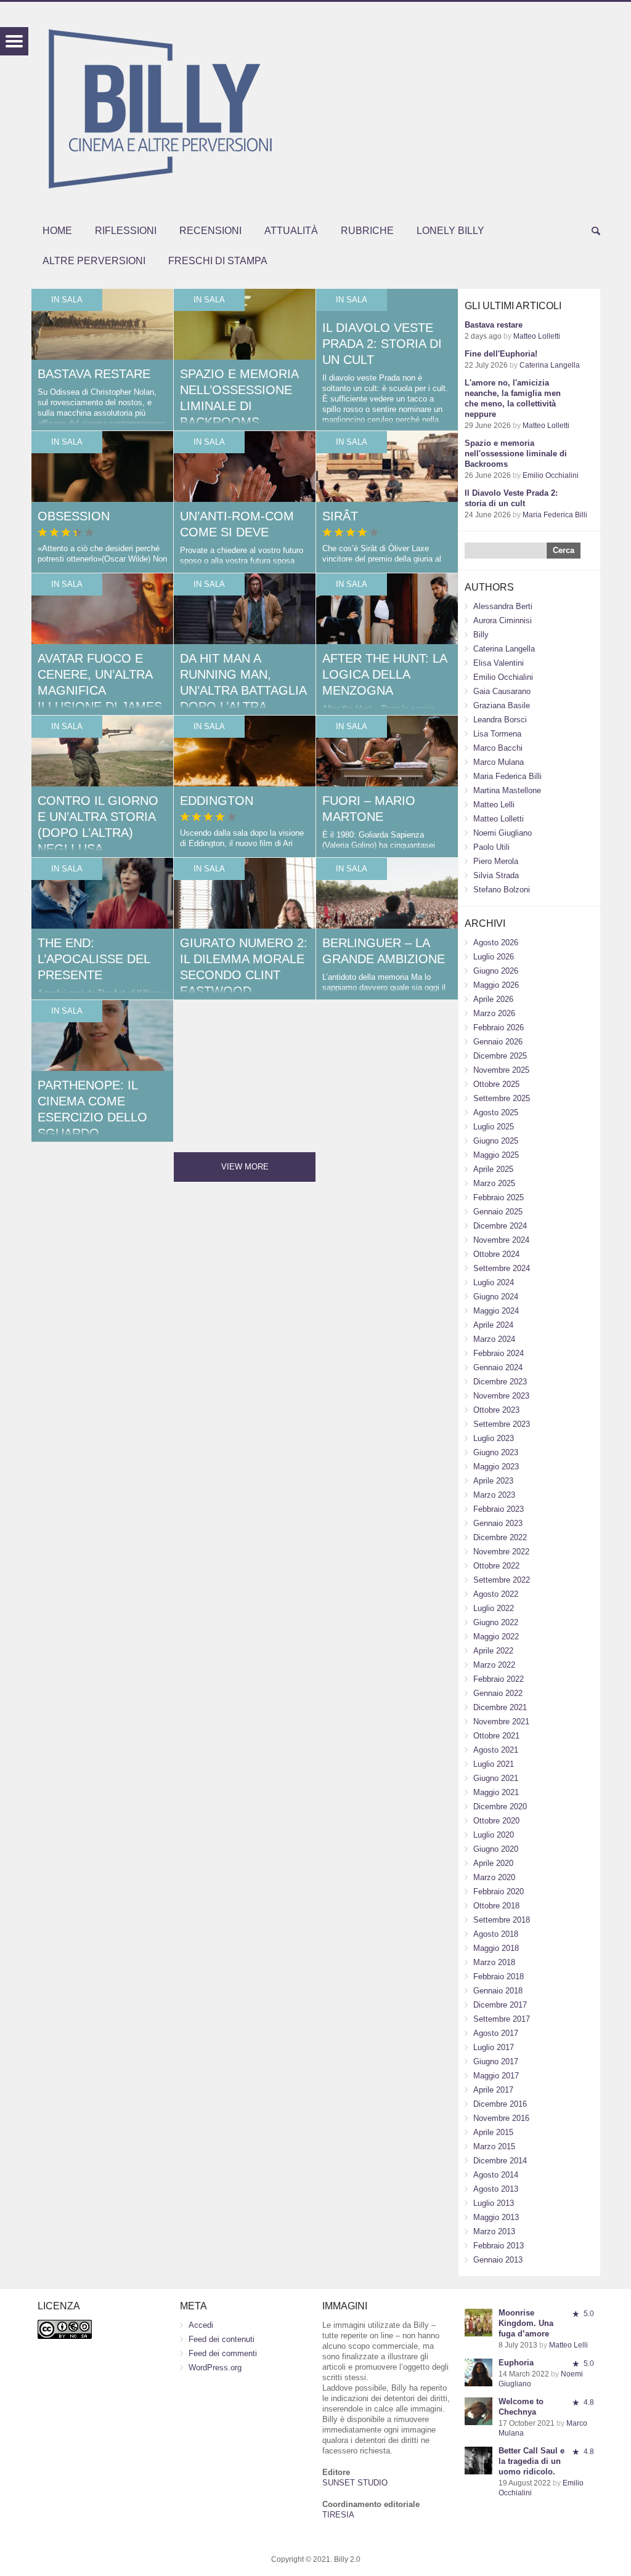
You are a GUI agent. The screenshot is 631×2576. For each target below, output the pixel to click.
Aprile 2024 (493, 1325)
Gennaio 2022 (498, 1693)
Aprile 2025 (493, 1169)
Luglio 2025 (494, 1127)
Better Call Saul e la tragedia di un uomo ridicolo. (531, 2461)
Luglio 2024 (494, 1282)
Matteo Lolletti (537, 336)
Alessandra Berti (503, 606)
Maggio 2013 (496, 2217)
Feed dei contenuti (222, 2339)
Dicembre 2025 (500, 1056)
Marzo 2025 (494, 1183)
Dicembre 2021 (500, 1707)
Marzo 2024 (494, 1339)
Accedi (201, 2325)
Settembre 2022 (502, 1580)
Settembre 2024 (502, 1268)
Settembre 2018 (502, 1920)
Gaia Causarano (502, 691)
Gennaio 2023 (498, 1523)
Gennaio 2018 (498, 1991)
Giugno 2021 (496, 1778)
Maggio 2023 (496, 1467)
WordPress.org (215, 2368)
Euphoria (516, 2363)
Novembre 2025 (501, 1070)
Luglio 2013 (494, 2203)
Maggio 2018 (496, 1948)
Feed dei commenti (223, 2353)
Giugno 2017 (496, 2061)
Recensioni (210, 231)
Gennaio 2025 (498, 1212)
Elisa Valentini (499, 663)
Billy (481, 635)
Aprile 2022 (493, 1651)
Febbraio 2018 (499, 1976)
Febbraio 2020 (499, 1892)
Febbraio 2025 (499, 1197)
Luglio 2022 (494, 1608)
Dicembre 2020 (500, 1807)
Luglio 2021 (494, 1764)
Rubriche (367, 231)
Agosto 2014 (496, 2175)
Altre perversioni (94, 261)
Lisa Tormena (497, 734)
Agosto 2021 (496, 1750)
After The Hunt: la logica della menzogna (385, 674)
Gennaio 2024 (498, 1367)
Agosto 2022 (496, 1594)
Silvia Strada (496, 875)
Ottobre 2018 (496, 1906)
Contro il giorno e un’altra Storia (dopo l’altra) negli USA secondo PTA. (98, 833)
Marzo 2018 (494, 1962)
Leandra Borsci (500, 720)
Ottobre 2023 (496, 1410)
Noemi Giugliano (503, 833)
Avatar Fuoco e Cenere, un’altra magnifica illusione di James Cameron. (100, 690)
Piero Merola (496, 861)
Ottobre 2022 (496, 1566)
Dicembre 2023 (500, 1382)
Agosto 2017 (496, 2033)
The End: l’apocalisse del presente (94, 959)
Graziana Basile (502, 705)
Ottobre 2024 (496, 1254)
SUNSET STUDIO (355, 2483)
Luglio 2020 (494, 1835)
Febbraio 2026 (499, 1028)
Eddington (217, 801)
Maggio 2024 (496, 1311)
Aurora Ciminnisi (503, 620)
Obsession (74, 516)
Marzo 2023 (494, 1495)
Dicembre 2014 (500, 2161)
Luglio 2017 (494, 2047)
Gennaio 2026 (498, 1042)
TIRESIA (338, 2515)
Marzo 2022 (494, 1665)
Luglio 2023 (494, 1438)
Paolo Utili (491, 847)
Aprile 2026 (493, 999)
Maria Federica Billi (555, 515)
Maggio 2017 (496, 2076)
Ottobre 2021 (496, 1736)
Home (57, 231)
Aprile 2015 (493, 2132)
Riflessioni (126, 231)
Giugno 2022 (496, 1622)
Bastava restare (94, 374)
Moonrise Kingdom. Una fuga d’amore (526, 2323)
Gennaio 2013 (498, 2260)
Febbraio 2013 (499, 2246)
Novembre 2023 (501, 1396)
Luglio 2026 (494, 957)
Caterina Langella (550, 365)
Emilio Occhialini (551, 475)
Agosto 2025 (496, 1112)
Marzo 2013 (494, 2231)
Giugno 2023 (496, 1452)
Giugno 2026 (496, 971)
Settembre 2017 (502, 2019)
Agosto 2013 (496, 2189)
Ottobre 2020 (496, 1821)
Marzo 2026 (494, 1013)
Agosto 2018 (496, 1934)
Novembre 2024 (501, 1240)
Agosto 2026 (496, 943)
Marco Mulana (499, 762)
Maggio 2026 (496, 985)
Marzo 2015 (494, 2146)
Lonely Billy (450, 231)
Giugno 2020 (496, 1849)
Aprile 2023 (493, 1481)
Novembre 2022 (501, 1552)
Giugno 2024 (496, 1297)
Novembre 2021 (501, 1722)
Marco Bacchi (498, 748)
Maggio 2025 (496, 1155)
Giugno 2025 (496, 1141)
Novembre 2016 (501, 2118)
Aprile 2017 (493, 2090)
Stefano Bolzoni (502, 890)
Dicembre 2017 (500, 2005)
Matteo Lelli (494, 805)
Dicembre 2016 (500, 2104)
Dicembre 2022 (500, 1537)
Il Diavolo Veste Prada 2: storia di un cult (382, 344)
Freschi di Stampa (218, 261)
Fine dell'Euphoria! (501, 354)
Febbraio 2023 (499, 1509)
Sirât (340, 516)
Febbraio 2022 (499, 1679)
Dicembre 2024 (500, 1226)
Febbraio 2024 (499, 1353)
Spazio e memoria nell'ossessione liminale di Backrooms (516, 454)
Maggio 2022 (496, 1637)
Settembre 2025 (502, 1098)
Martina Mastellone (507, 790)
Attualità (291, 231)
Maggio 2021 (496, 1792)
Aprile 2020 (493, 1863)
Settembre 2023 (502, 1424)
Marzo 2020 (494, 1877)
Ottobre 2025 (496, 1084)
